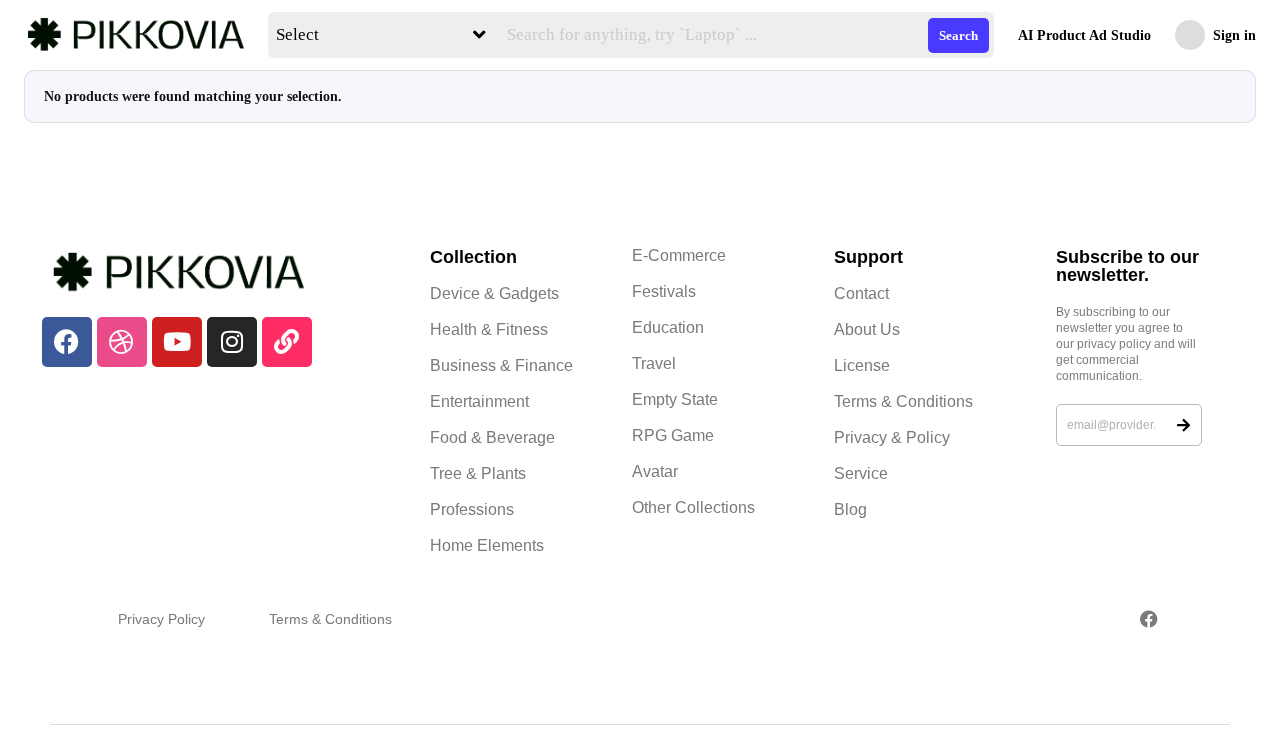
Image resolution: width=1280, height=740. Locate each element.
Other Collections (693, 507)
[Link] (287, 342)
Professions (472, 509)
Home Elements (487, 545)
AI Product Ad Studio (1084, 35)
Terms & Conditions (903, 401)
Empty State (675, 399)
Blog (850, 509)
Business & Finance (501, 365)
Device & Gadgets (494, 293)
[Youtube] (177, 342)
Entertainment (479, 401)
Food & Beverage (492, 437)
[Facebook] (67, 342)
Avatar (655, 471)
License (862, 365)
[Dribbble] (122, 342)
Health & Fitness (489, 329)
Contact (861, 293)
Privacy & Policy (892, 437)
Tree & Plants (478, 473)
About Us (867, 329)
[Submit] (1183, 425)
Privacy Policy (161, 619)
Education (668, 327)
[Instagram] (232, 342)
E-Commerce (679, 255)
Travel (654, 363)
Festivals (664, 291)
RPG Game (673, 435)
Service (861, 473)
